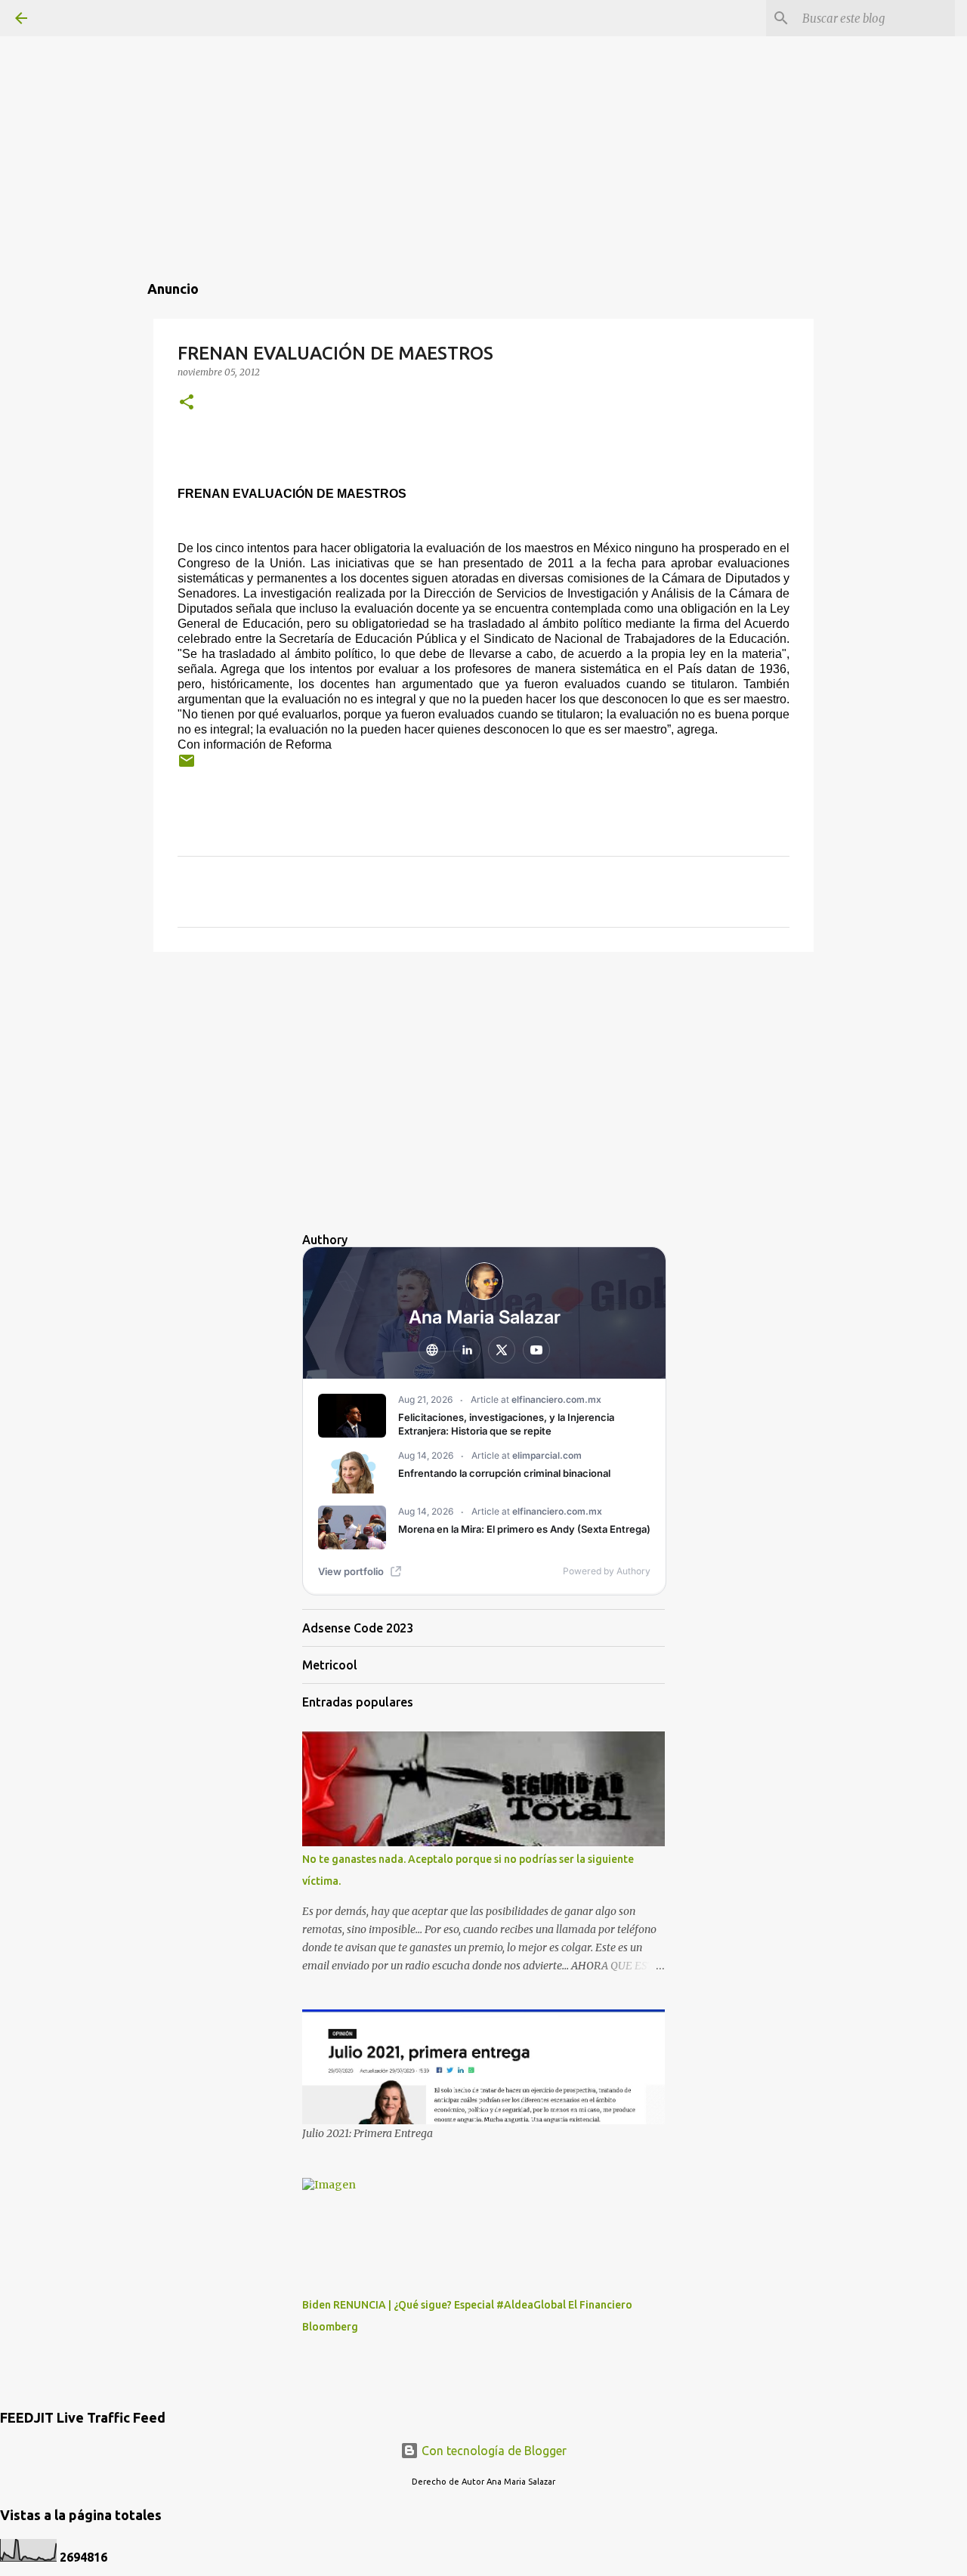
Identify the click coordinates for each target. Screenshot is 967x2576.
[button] (187, 403)
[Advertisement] (483, 106)
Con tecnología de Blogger (493, 2451)
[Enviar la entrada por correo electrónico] (187, 766)
